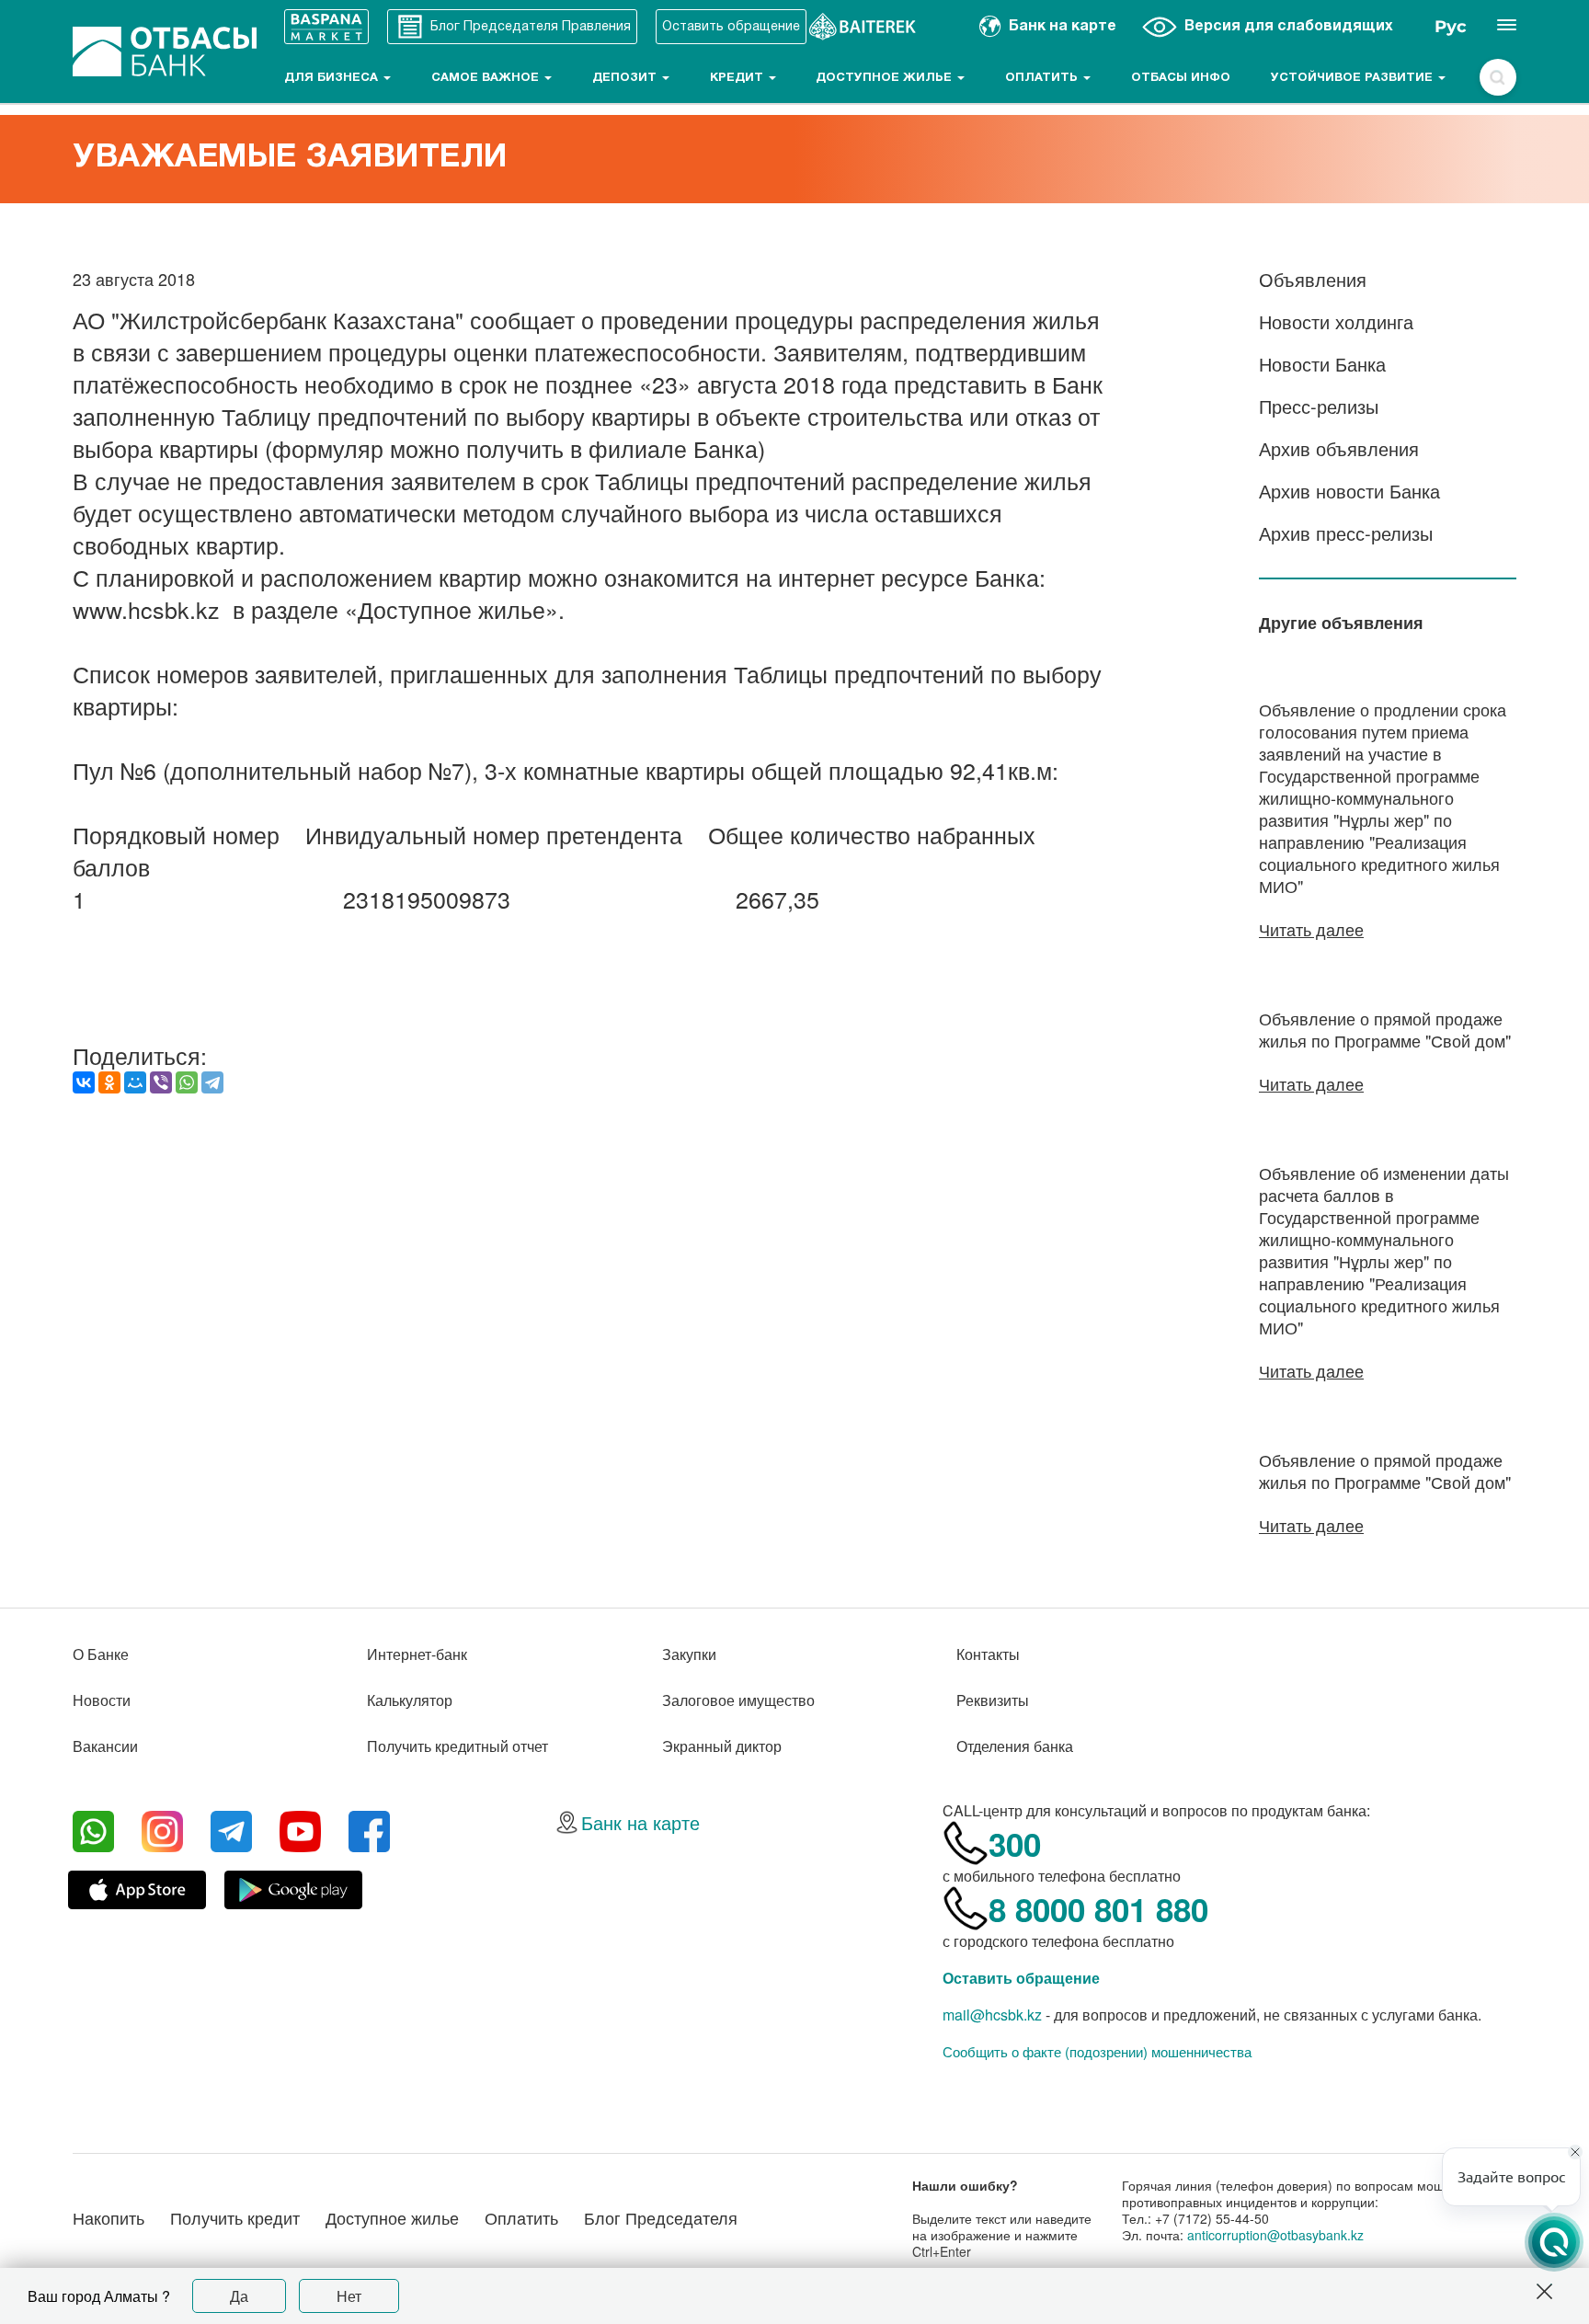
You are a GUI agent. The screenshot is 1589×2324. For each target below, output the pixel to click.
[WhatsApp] (187, 1082)
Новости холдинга (1336, 321)
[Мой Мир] (135, 1082)
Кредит (738, 78)
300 (1015, 1844)
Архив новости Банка (1349, 491)
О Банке (101, 1654)
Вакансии (105, 1746)
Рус (1451, 27)
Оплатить (1043, 78)
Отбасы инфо (1181, 78)
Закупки (689, 1654)
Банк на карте (640, 1822)
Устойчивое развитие (1354, 78)
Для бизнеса (333, 78)
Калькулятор (410, 1700)
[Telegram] (212, 1082)
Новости (102, 1700)
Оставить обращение (1021, 1978)
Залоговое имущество (738, 1700)
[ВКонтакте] (84, 1082)
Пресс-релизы (1319, 406)
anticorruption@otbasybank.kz (1275, 2235)
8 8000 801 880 (1098, 1909)
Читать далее (1311, 929)
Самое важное (487, 78)
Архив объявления (1339, 448)
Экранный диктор (722, 1746)
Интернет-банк (417, 1654)
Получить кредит (235, 2217)
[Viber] (161, 1082)
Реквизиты (993, 1700)
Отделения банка (1015, 1746)
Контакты (988, 1654)
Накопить (109, 2217)
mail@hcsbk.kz (992, 2015)
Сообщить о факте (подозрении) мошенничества (1097, 2052)
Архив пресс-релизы (1346, 533)
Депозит (626, 78)
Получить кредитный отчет (457, 1746)
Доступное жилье (886, 78)
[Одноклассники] (109, 1082)
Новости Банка (1322, 364)
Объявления (1313, 279)
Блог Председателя (661, 2217)
